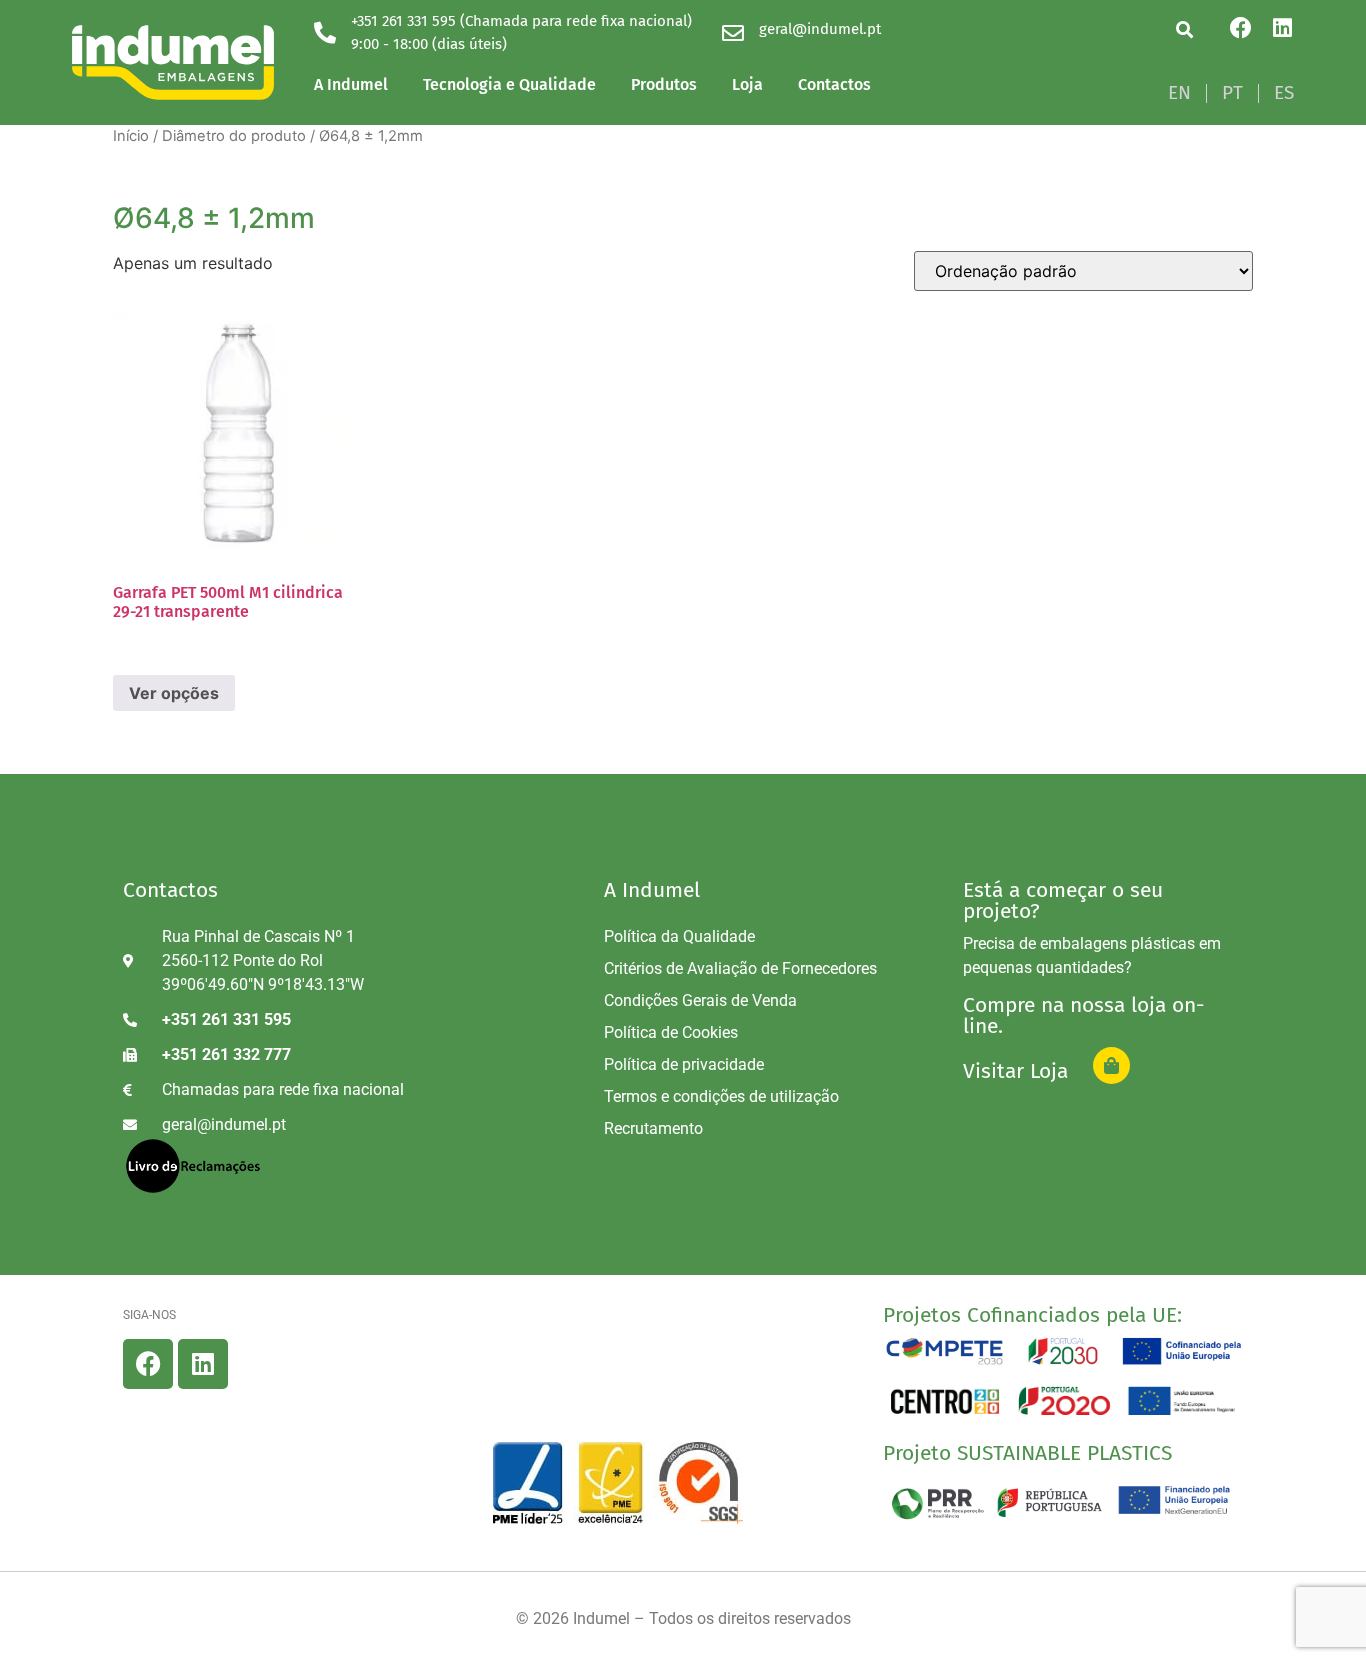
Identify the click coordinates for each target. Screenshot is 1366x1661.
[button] (1184, 29)
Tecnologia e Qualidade (509, 84)
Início (131, 136)
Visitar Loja (1015, 1071)
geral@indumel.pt (820, 29)
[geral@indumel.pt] (733, 33)
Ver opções (174, 693)
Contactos (834, 84)
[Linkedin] (1283, 28)
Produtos (664, 84)
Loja (747, 84)
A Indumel (351, 84)
